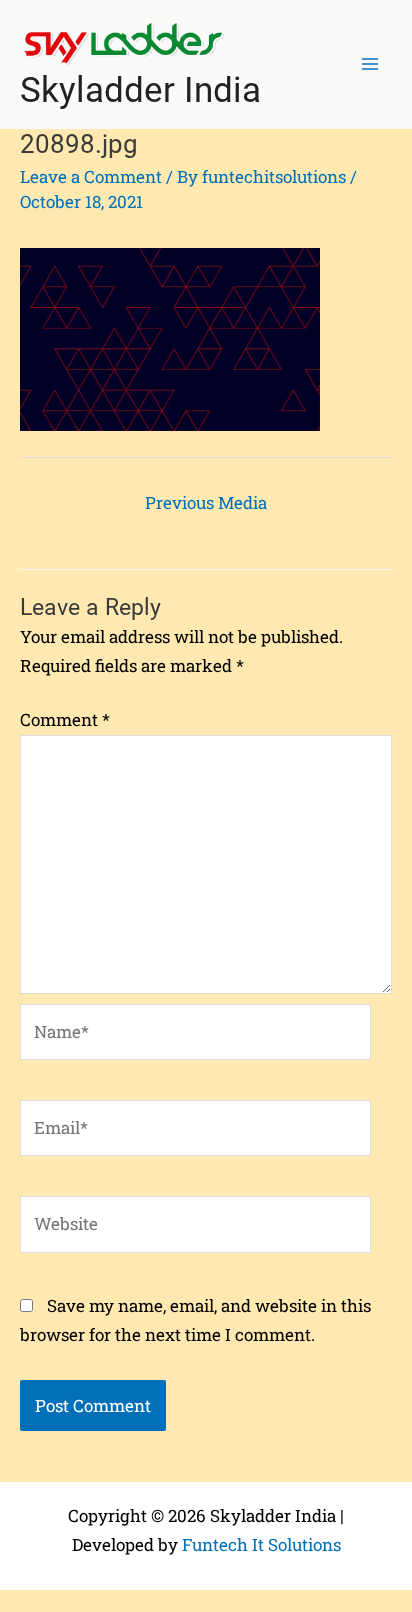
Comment (65, 719)
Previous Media (206, 502)
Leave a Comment (91, 176)
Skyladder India (140, 90)
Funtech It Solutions (261, 1544)
